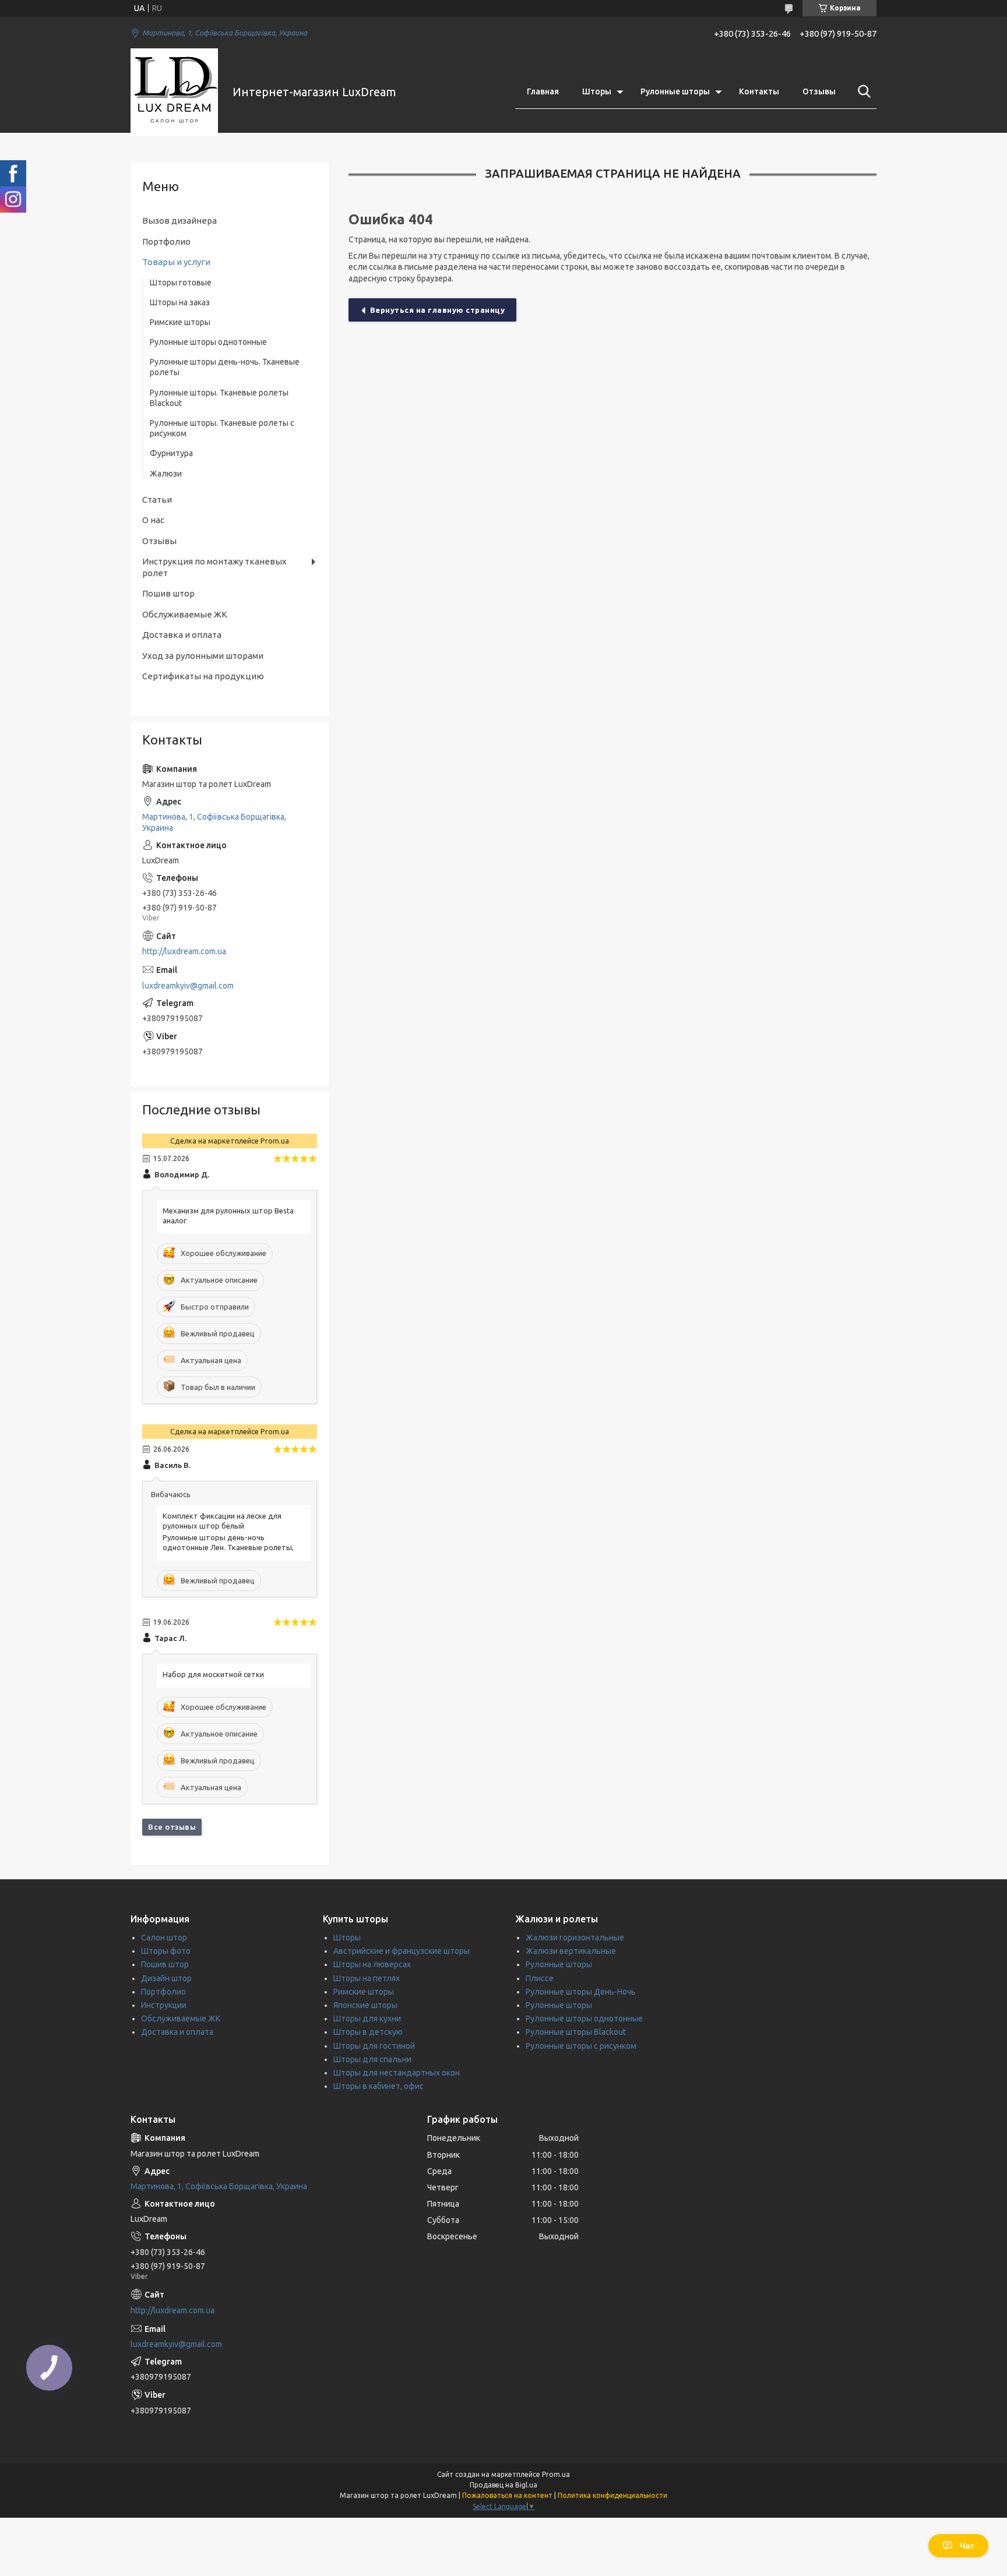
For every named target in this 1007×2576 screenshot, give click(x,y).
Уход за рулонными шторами (203, 656)
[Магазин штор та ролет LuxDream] (174, 92)
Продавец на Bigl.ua (503, 2485)
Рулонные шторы (675, 91)
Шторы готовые (181, 283)
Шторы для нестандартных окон (397, 2073)
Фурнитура (171, 453)
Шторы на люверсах (372, 1964)
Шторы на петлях (367, 1978)
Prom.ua (556, 2474)
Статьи (157, 500)
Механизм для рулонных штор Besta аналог (228, 1215)
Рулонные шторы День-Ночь (581, 1992)
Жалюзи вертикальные (571, 1951)
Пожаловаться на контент (507, 2495)
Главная (543, 91)
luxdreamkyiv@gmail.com (188, 986)
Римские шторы (180, 322)
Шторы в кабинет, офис (378, 2086)
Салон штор (164, 1938)
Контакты (759, 91)
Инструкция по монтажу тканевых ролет (214, 567)
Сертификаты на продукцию (203, 676)
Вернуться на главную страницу (438, 310)
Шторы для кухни (367, 2019)
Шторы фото (166, 1951)
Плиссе (540, 1978)
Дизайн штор (166, 1978)
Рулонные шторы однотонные (208, 342)
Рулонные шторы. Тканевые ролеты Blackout (219, 398)
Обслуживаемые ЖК (185, 614)
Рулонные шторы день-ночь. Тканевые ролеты (225, 367)
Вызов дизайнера (179, 220)
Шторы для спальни (372, 2059)
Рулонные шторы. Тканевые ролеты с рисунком (222, 428)
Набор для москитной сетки (213, 1674)
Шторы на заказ (180, 302)
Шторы (597, 91)
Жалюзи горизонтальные (575, 1938)
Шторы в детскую (368, 2032)
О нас (153, 520)
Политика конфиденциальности (612, 2495)
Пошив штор (168, 593)
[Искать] (862, 91)
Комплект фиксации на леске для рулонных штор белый (222, 1521)
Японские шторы (365, 2005)
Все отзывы (172, 1827)
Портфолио (166, 241)
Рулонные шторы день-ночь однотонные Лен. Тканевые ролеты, (228, 1542)
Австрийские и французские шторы (402, 1951)
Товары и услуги (176, 262)
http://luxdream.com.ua (184, 951)
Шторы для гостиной (374, 2046)
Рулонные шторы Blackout (576, 2032)
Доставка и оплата (182, 635)
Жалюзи (166, 474)
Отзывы (819, 91)
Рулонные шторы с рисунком (581, 2046)
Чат (967, 2546)
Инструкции (164, 2005)
